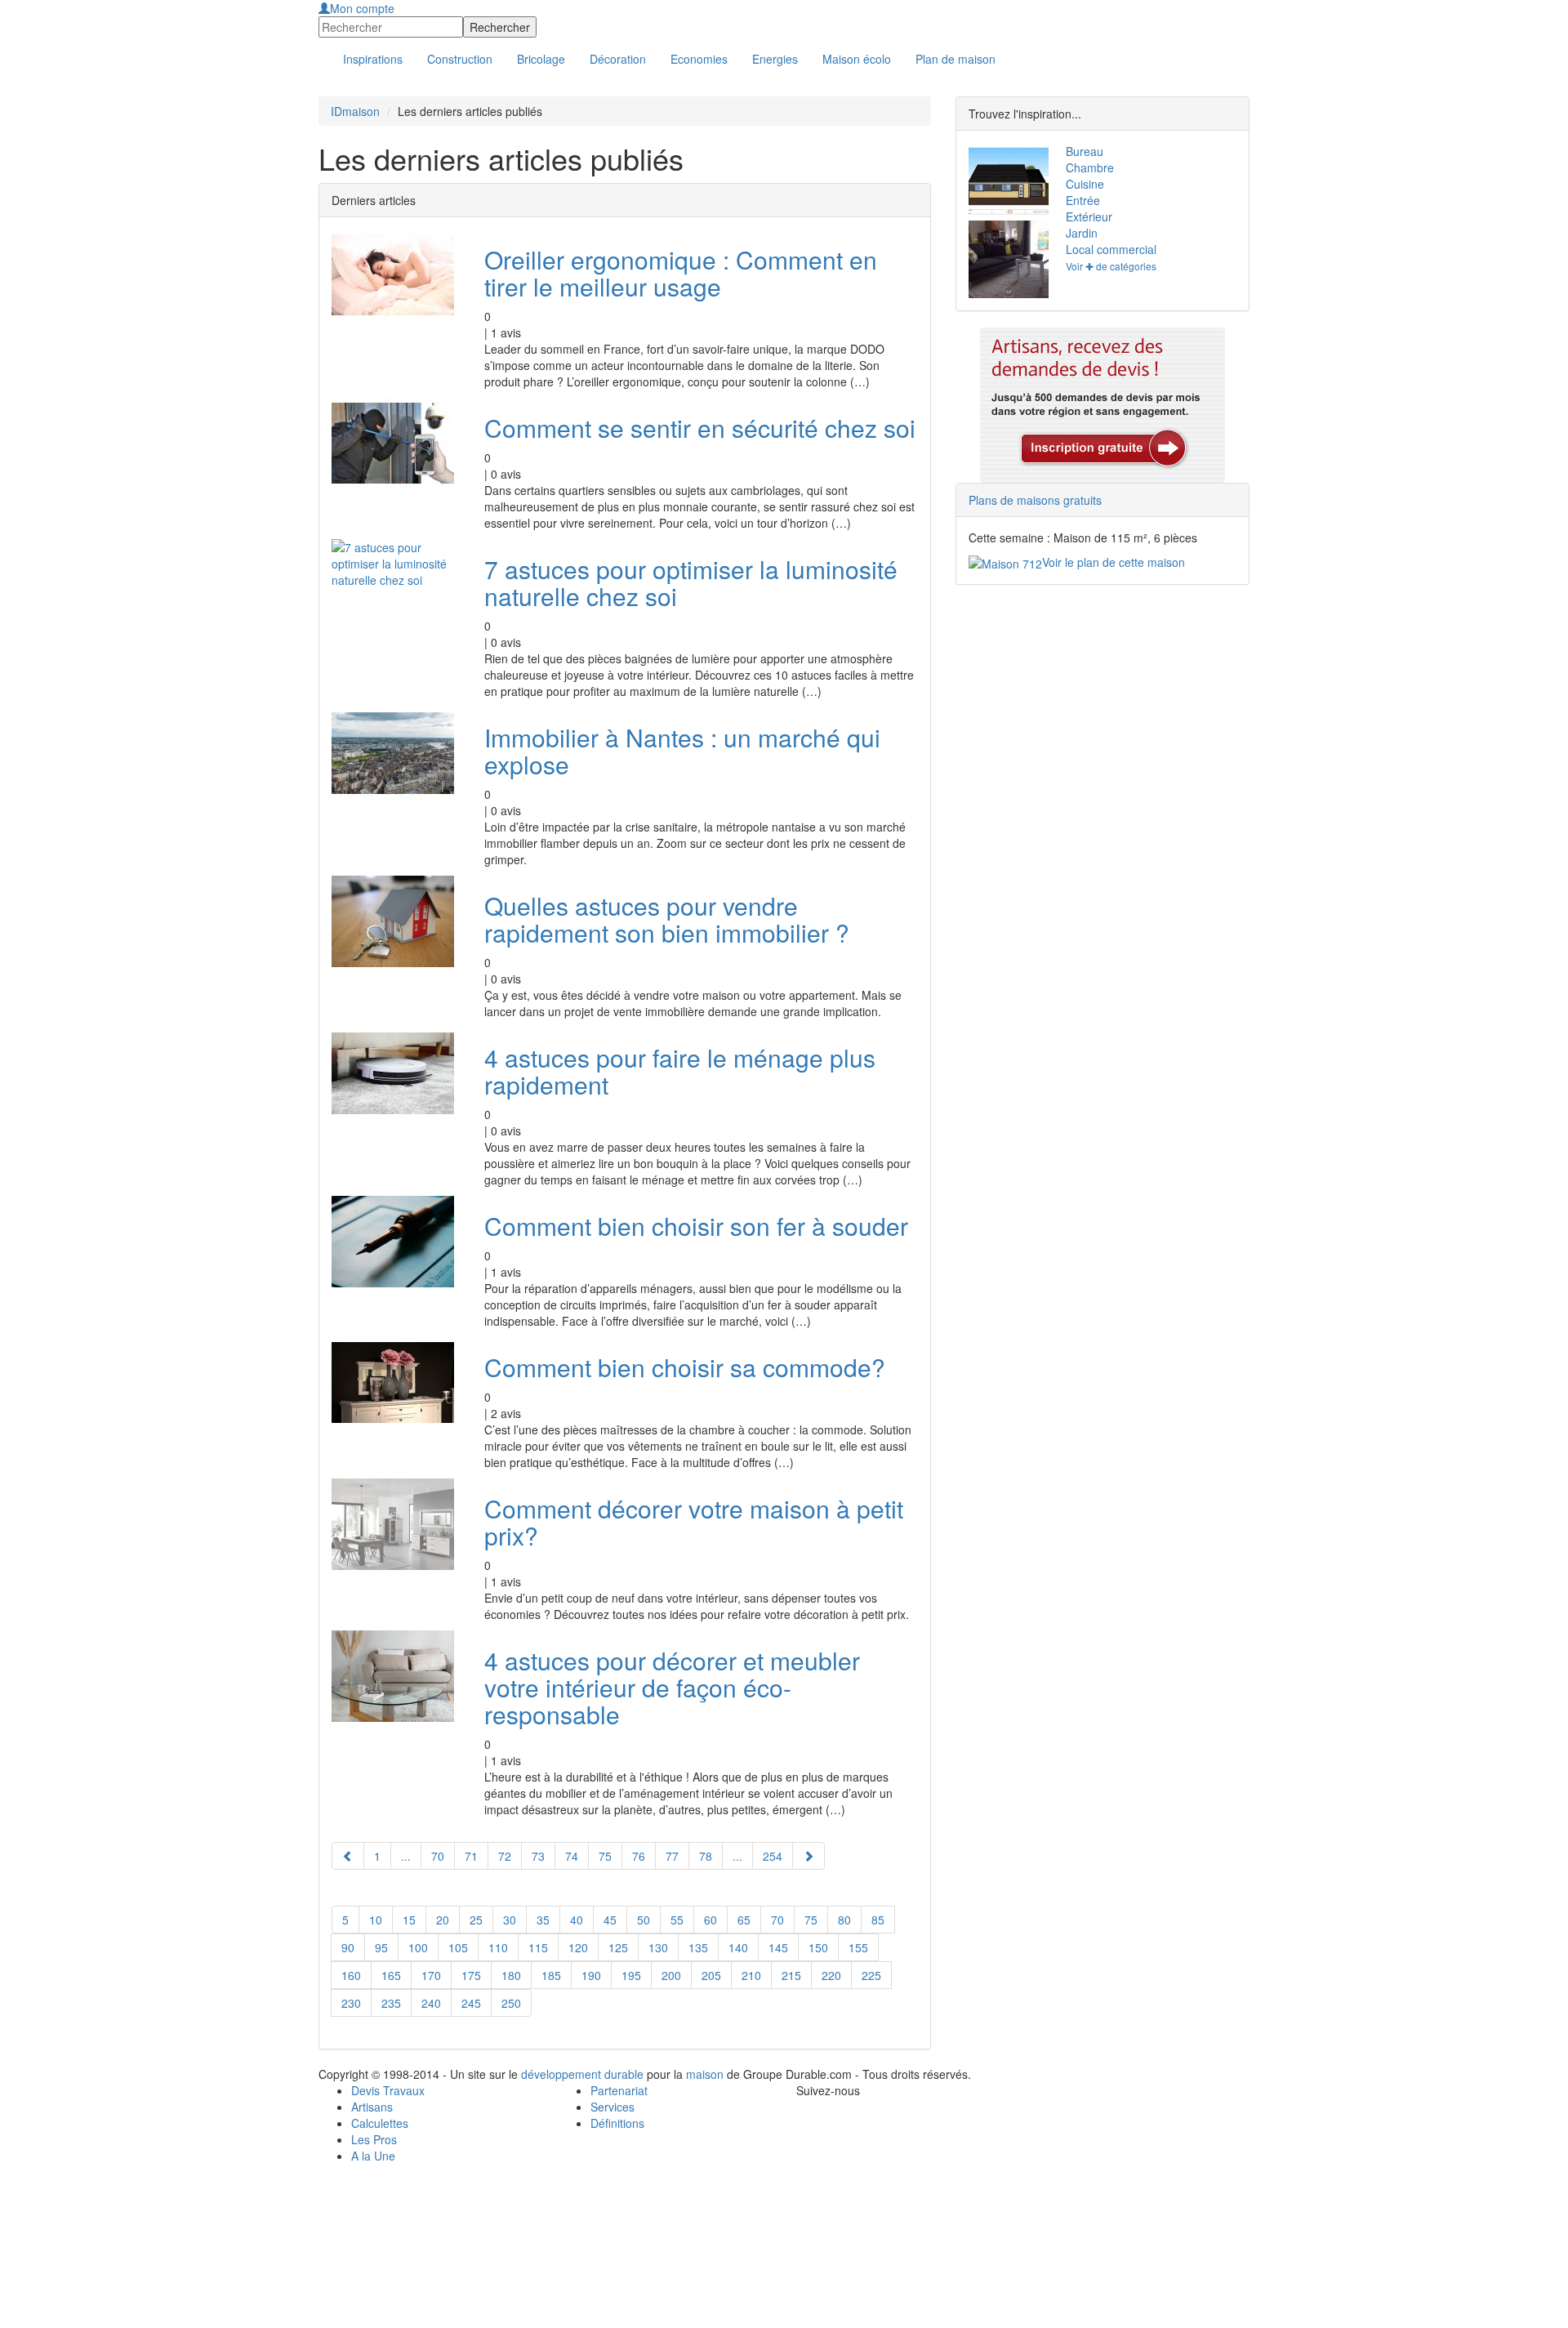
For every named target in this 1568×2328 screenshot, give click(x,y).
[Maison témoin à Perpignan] (1005, 259)
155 (858, 1947)
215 (791, 1975)
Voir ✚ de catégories (1111, 266)
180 (511, 1975)
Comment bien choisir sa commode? (685, 1367)
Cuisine (1085, 184)
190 (591, 1975)
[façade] (1005, 182)
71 (471, 1856)
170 (431, 1975)
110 (498, 1947)
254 (773, 1856)
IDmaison (355, 111)
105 (458, 1947)
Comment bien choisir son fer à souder (696, 1226)
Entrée (1083, 200)
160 (351, 1975)
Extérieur (1089, 216)
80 (844, 1920)
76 (639, 1856)
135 (698, 1947)
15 (409, 1920)
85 (878, 1920)
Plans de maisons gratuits (1035, 500)
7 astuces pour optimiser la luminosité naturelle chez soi (691, 582)
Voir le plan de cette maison (1114, 562)
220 (831, 1975)
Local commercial (1111, 249)
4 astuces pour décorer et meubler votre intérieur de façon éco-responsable (672, 1687)
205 (711, 1975)
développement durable (582, 2074)
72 (505, 1856)
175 (471, 1975)
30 (510, 1920)
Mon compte (362, 8)
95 (381, 1947)
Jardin (1082, 233)
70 (438, 1856)
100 (418, 1947)
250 (511, 2003)
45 (610, 1920)
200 (671, 1975)
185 (551, 1975)
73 (538, 1856)
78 (706, 1856)
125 (618, 1947)
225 (871, 1975)
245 (471, 2003)
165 (391, 1975)
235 (391, 2003)
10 (376, 1920)
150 (818, 1947)
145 (778, 1947)
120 (578, 1947)
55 (677, 1920)
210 (751, 1975)
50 (644, 1920)
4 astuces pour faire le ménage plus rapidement (680, 1071)
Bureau (1085, 151)
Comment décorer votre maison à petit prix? (694, 1522)
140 (738, 1947)
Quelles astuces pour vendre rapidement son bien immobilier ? (667, 919)
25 (476, 1920)
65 (744, 1920)
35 (543, 1920)
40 (577, 1920)
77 (672, 1856)
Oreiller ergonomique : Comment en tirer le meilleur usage (681, 273)
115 (538, 1947)
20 (443, 1920)
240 (431, 2003)
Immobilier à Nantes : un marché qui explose (682, 751)
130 (658, 1947)
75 (605, 1856)
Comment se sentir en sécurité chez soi (700, 428)
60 (710, 1920)
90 (348, 1947)
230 (351, 2003)
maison (705, 2074)
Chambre (1090, 167)
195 (631, 1975)
